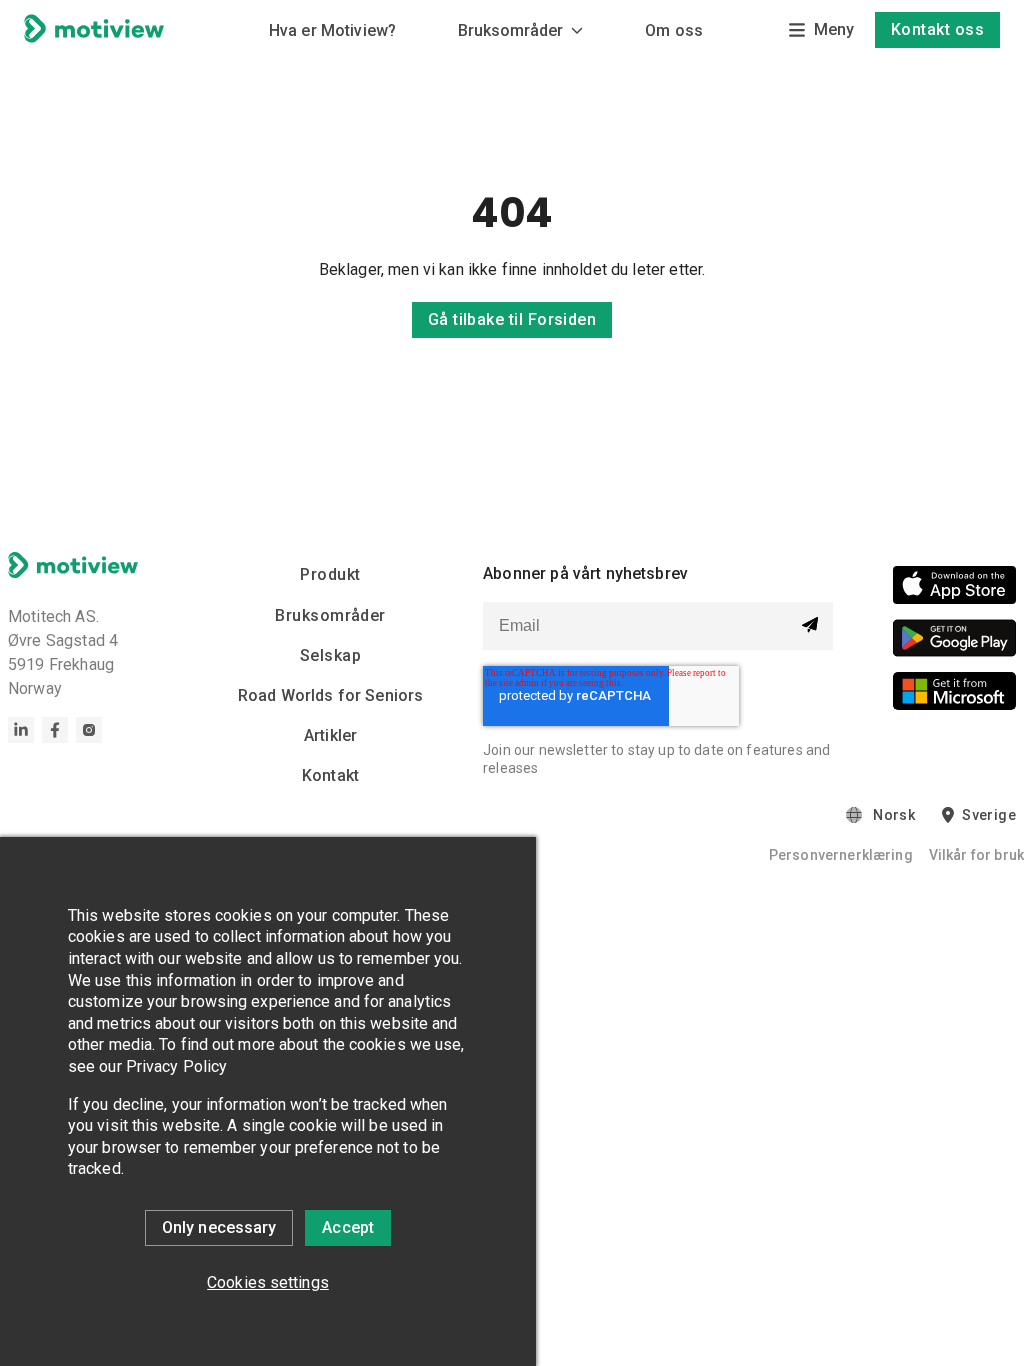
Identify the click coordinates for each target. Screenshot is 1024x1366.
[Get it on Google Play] (954, 641)
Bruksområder (510, 30)
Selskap (330, 655)
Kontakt (330, 775)
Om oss (674, 30)
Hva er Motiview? (332, 30)
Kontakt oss (937, 29)
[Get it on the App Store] (954, 588)
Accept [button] (348, 1227)
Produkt (330, 574)
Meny (834, 29)
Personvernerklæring (841, 855)
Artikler (330, 735)
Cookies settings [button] (268, 1283)
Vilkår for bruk (976, 855)
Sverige (989, 815)
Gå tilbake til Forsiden (512, 319)
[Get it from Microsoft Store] (954, 694)
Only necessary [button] (219, 1227)
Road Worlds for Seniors (330, 695)
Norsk (894, 815)
